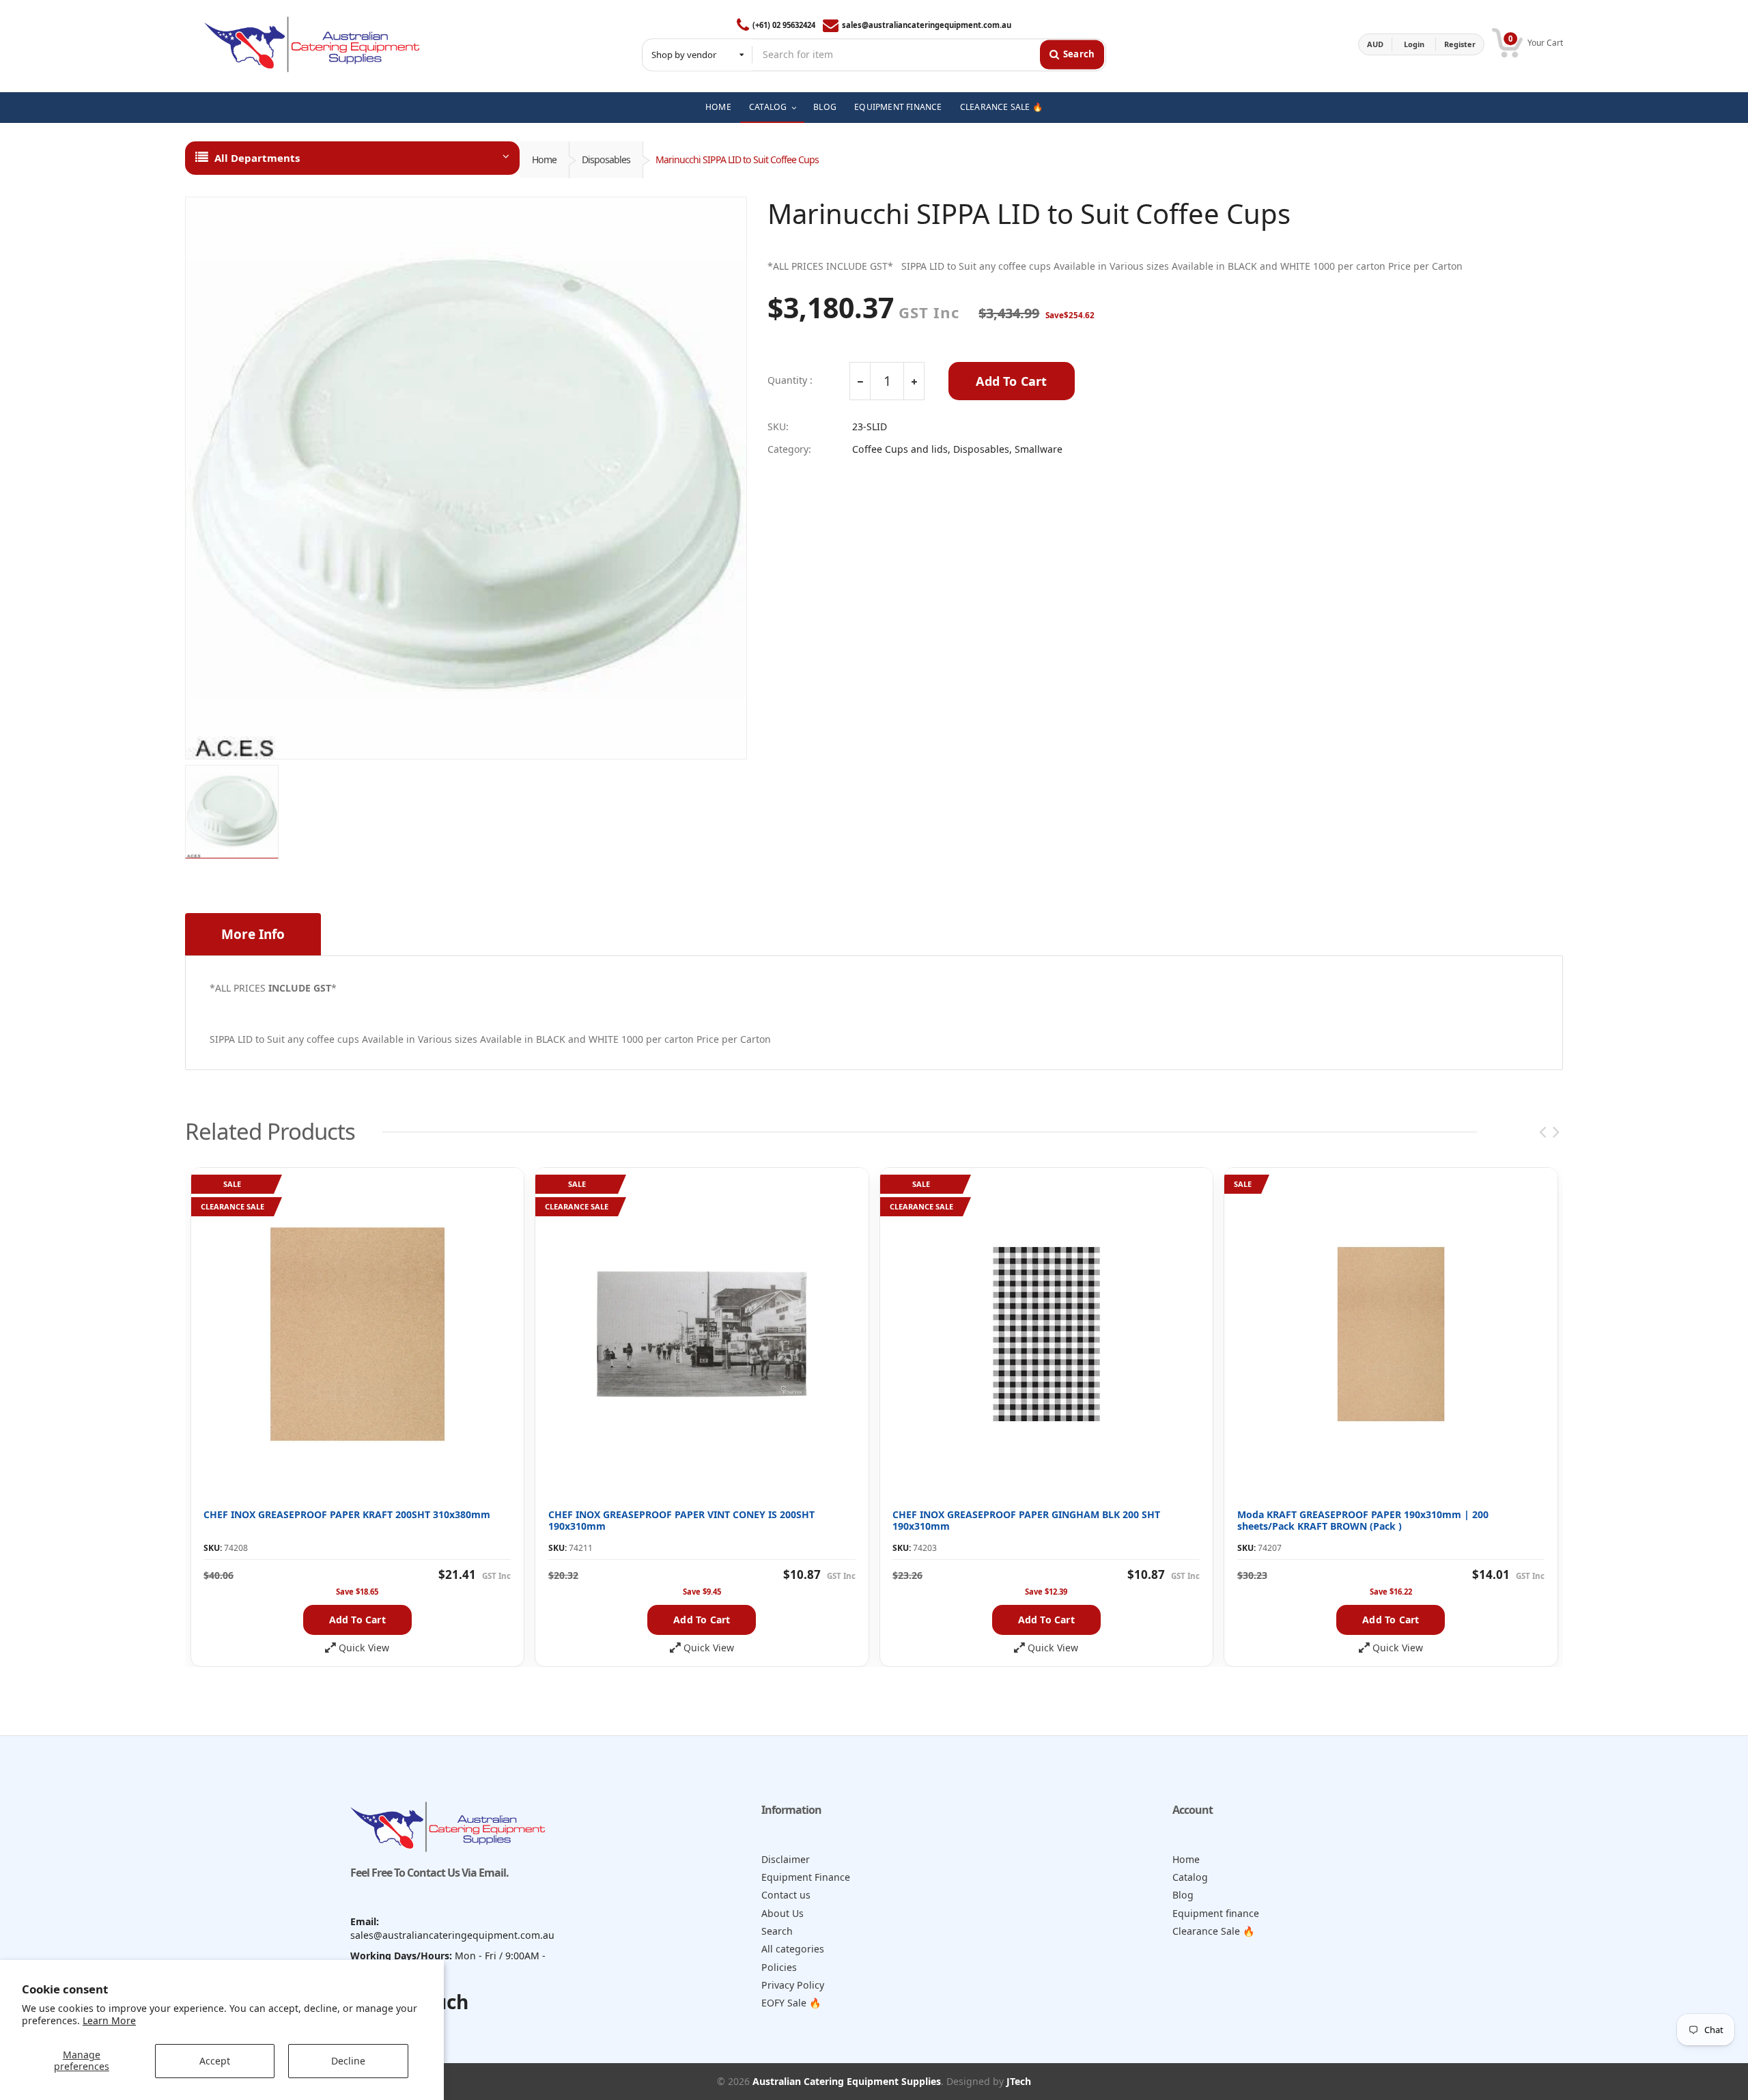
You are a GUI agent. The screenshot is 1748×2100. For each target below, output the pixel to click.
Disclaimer (786, 1859)
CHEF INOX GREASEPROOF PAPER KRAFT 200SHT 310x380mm (347, 1514)
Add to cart (357, 1620)
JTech (1019, 2081)
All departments (257, 158)
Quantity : (790, 380)
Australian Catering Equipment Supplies (847, 2081)
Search (777, 1931)
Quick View (364, 1648)
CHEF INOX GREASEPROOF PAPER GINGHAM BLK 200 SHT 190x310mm (1026, 1521)
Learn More (109, 2020)
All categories (793, 1949)
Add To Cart (1011, 381)
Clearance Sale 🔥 (1214, 1931)
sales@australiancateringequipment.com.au (927, 25)
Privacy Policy (793, 1985)
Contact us (786, 1895)
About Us (783, 1913)
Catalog (1190, 1877)
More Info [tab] (253, 934)
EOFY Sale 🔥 (791, 2003)
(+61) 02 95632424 (784, 25)
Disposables (606, 159)
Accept (215, 2061)
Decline (348, 2061)
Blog (1183, 1895)
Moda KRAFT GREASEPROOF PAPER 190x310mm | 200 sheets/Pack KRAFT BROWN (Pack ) (1363, 1521)
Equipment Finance (806, 1877)
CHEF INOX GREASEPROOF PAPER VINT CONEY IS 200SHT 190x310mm (681, 1521)
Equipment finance (1216, 1913)
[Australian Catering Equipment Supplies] (312, 44)
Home (544, 159)
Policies (779, 1967)
